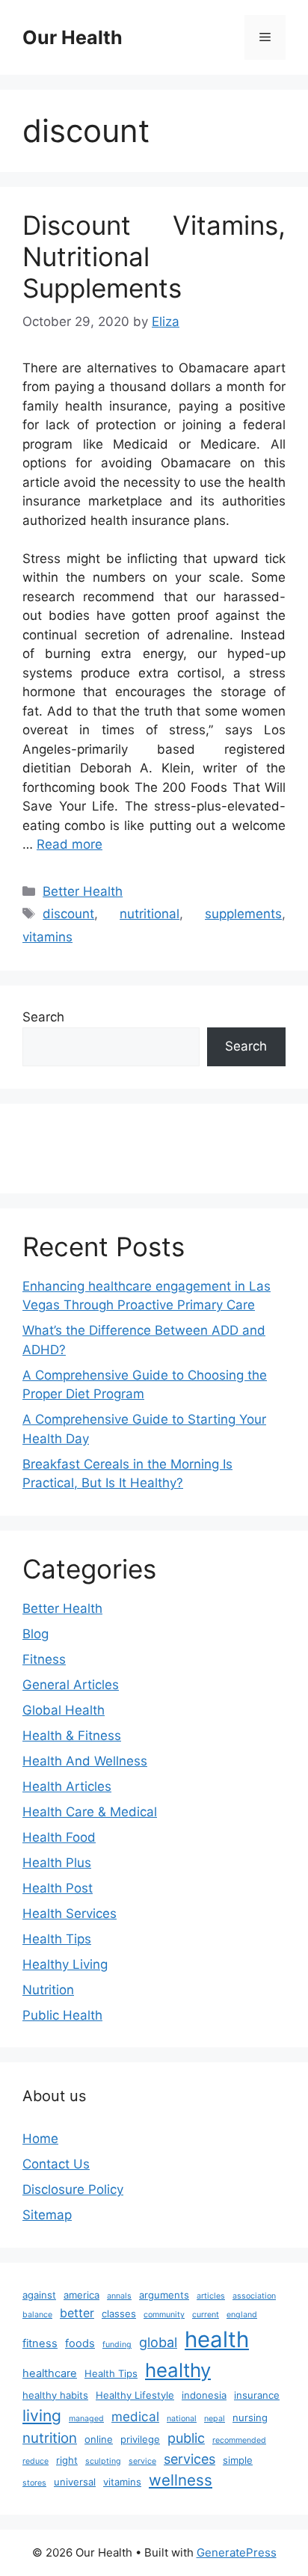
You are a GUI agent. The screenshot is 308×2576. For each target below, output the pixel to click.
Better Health (83, 891)
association (254, 2296)
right (67, 2460)
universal (75, 2482)
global (158, 2342)
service (142, 2461)
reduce (36, 2461)
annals (119, 2296)
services (190, 2459)
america (81, 2295)
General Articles (71, 1685)
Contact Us (56, 2164)
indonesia (204, 2395)
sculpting (103, 2461)
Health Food (59, 1837)
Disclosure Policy (73, 2189)
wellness (181, 2480)
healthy (178, 2370)
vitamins (47, 937)
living (42, 2416)
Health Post (58, 1888)
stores (34, 2483)
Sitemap (47, 2215)
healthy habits (55, 2395)
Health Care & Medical (90, 1812)
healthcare (50, 2373)
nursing (250, 2417)
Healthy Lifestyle (135, 2395)
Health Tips (57, 1939)
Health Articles (67, 1786)
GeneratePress (237, 2552)
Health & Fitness (72, 1736)
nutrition (50, 2438)
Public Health (62, 2015)
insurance (257, 2395)
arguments (164, 2295)
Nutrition (48, 1990)
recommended (239, 2440)
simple (238, 2460)
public (186, 2438)
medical (135, 2416)
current (206, 2315)
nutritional (150, 914)
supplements (243, 914)
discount (68, 914)
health (217, 2339)
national (182, 2419)
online (99, 2439)
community (164, 2315)
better (77, 2313)
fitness (40, 2343)
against (39, 2295)
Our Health (73, 37)
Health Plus (57, 1863)
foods (80, 2343)
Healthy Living (65, 1964)
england (242, 2315)
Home (40, 2139)
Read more (70, 844)
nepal (215, 2419)
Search (43, 1017)
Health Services (70, 1913)
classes (119, 2314)
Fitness (44, 1659)
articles (211, 2296)
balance (37, 2315)
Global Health (64, 1710)
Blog (36, 1634)
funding (117, 2345)
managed (86, 2419)
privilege (140, 2439)
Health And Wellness (85, 1761)
